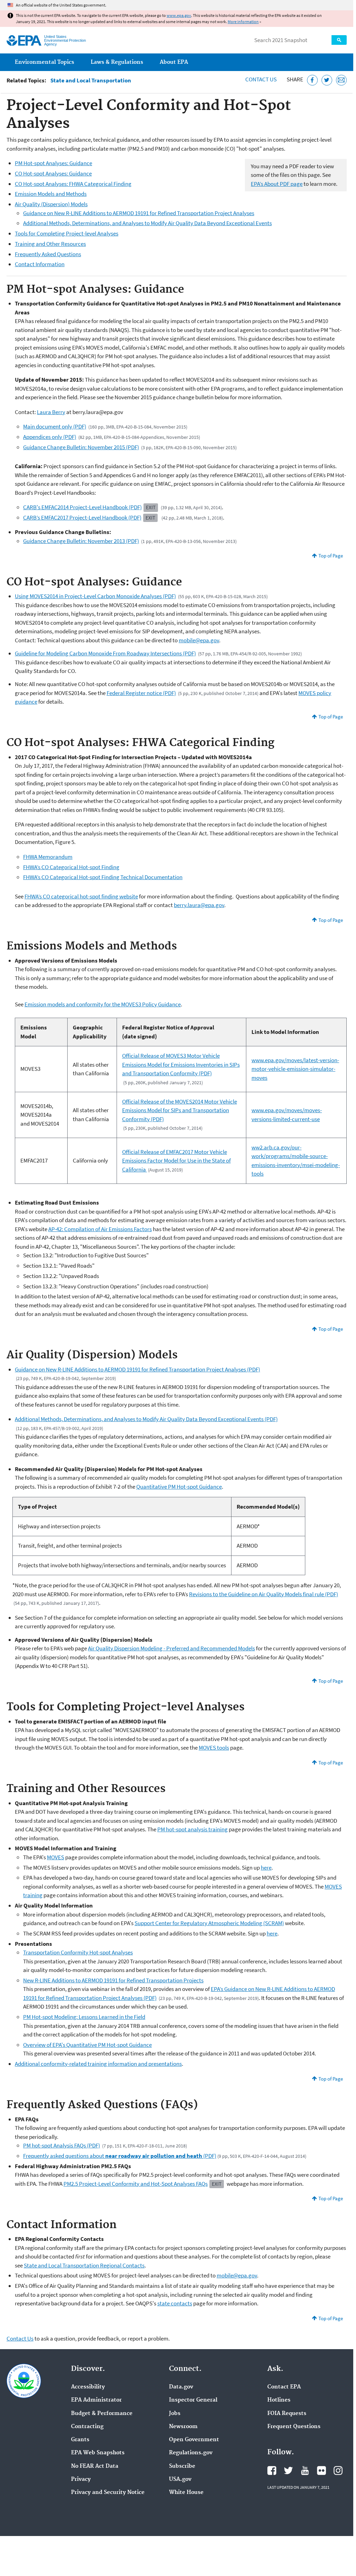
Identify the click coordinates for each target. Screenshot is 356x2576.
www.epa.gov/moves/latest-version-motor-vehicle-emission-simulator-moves (295, 1069)
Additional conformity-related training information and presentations (98, 2064)
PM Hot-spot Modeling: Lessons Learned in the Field (84, 2017)
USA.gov (180, 2479)
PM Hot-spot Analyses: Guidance (53, 163)
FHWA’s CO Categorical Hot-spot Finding (71, 867)
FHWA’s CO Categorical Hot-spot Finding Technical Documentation (103, 877)
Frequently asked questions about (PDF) (120, 2156)
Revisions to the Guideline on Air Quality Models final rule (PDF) (264, 1594)
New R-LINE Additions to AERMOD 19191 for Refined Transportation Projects (113, 1980)
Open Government (194, 2440)
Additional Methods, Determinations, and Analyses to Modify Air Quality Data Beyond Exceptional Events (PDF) (146, 1419)
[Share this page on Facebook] (312, 80)
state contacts (175, 2303)
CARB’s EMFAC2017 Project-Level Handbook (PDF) (82, 517)
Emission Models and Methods (51, 194)
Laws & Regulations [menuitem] (117, 62)
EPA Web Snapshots (98, 2453)
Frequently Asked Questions (48, 254)
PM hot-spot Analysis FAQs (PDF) (62, 2145)
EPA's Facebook (272, 2471)
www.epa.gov (179, 15)
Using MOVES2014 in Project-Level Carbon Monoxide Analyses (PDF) (95, 596)
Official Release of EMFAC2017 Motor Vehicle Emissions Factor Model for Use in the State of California (176, 1161)
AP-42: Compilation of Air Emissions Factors (100, 1229)
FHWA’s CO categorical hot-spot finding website (81, 896)
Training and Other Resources (50, 244)
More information (243, 22)
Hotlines (279, 2400)
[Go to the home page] (24, 41)
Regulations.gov (191, 2453)
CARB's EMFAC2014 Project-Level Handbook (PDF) (82, 507)
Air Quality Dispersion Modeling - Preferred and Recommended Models (171, 1648)
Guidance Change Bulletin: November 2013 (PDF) (81, 541)
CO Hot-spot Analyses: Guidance (53, 173)
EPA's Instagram (338, 2471)
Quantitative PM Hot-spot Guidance (179, 1487)
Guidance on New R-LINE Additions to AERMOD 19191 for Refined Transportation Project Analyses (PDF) (137, 1369)
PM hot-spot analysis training (192, 1829)
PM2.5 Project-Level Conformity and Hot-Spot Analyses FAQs (136, 2184)
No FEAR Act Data (95, 2466)
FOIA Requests (287, 2414)
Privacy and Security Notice (108, 2493)
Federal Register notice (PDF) (141, 693)
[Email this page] (341, 80)
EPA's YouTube (305, 2471)
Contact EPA (284, 2387)
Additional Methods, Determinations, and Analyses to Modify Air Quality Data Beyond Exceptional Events (147, 223)
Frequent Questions (294, 2427)
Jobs (175, 2414)
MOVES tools (214, 1748)
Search (339, 40)
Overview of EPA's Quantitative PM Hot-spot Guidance (87, 2045)
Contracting (87, 2427)
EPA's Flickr (322, 2471)
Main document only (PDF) (55, 426)
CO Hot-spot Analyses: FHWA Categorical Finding (73, 184)
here (266, 1868)
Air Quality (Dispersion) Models (51, 204)
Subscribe (182, 2466)
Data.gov (181, 2387)
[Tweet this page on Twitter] (327, 80)
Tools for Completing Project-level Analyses (67, 233)
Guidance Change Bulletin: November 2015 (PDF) (81, 447)
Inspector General (193, 2400)
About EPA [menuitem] (174, 62)
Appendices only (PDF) (50, 437)
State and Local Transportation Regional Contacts (84, 2265)
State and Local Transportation (91, 80)
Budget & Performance (102, 2414)
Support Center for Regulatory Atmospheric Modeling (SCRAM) (209, 1923)
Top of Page (331, 556)
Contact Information (40, 264)
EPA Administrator (96, 2400)
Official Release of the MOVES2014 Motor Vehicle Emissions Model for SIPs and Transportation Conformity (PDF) (180, 1110)
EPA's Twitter (288, 2471)
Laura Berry (51, 412)
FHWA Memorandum (48, 857)
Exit (151, 507)
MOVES (56, 1857)
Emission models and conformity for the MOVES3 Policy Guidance (103, 1004)
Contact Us (261, 79)
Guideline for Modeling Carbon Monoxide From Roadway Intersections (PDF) (105, 653)
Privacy (81, 2479)
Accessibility (88, 2387)
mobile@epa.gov (199, 640)
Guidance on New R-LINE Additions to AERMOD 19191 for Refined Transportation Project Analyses (139, 213)
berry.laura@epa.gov (199, 905)
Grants (80, 2440)
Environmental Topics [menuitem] (44, 62)
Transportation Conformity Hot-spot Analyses (78, 1952)
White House (186, 2493)
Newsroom (183, 2427)
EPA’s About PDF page (277, 184)
